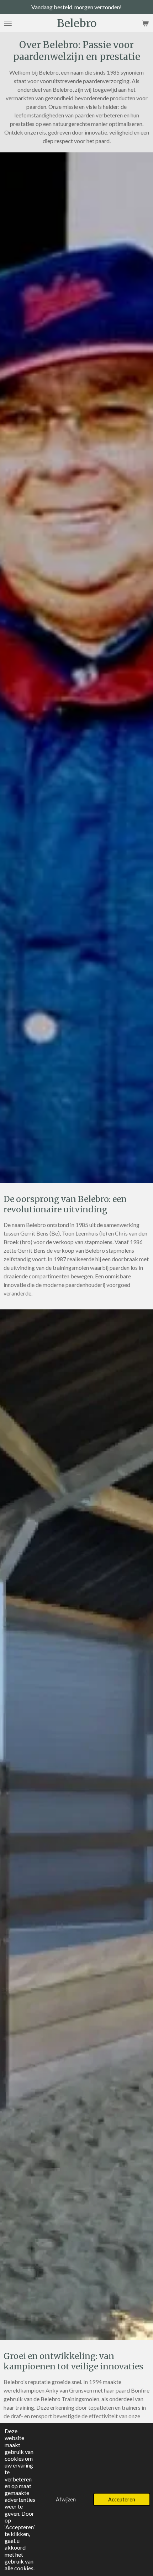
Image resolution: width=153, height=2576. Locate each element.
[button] (119, 15)
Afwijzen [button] (66, 2499)
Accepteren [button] (122, 2499)
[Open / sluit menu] (8, 23)
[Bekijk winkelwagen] (145, 23)
